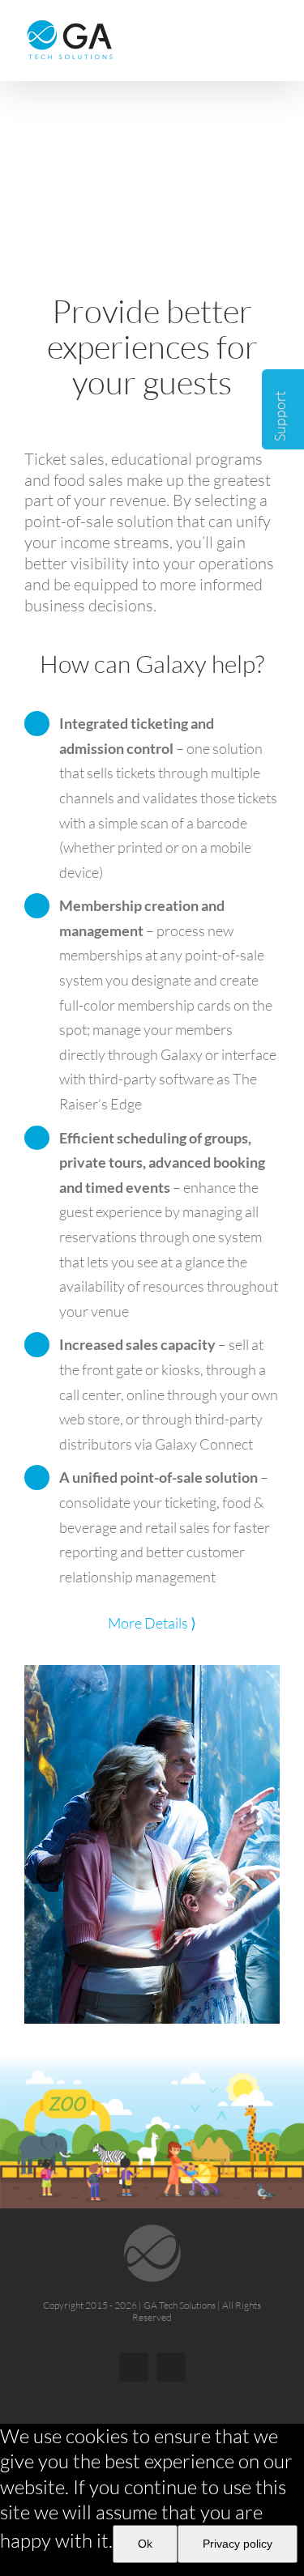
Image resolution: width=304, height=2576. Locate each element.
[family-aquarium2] (152, 1675)
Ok (145, 2544)
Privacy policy (238, 2544)
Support (280, 415)
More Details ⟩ (152, 1623)
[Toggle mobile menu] (273, 29)
